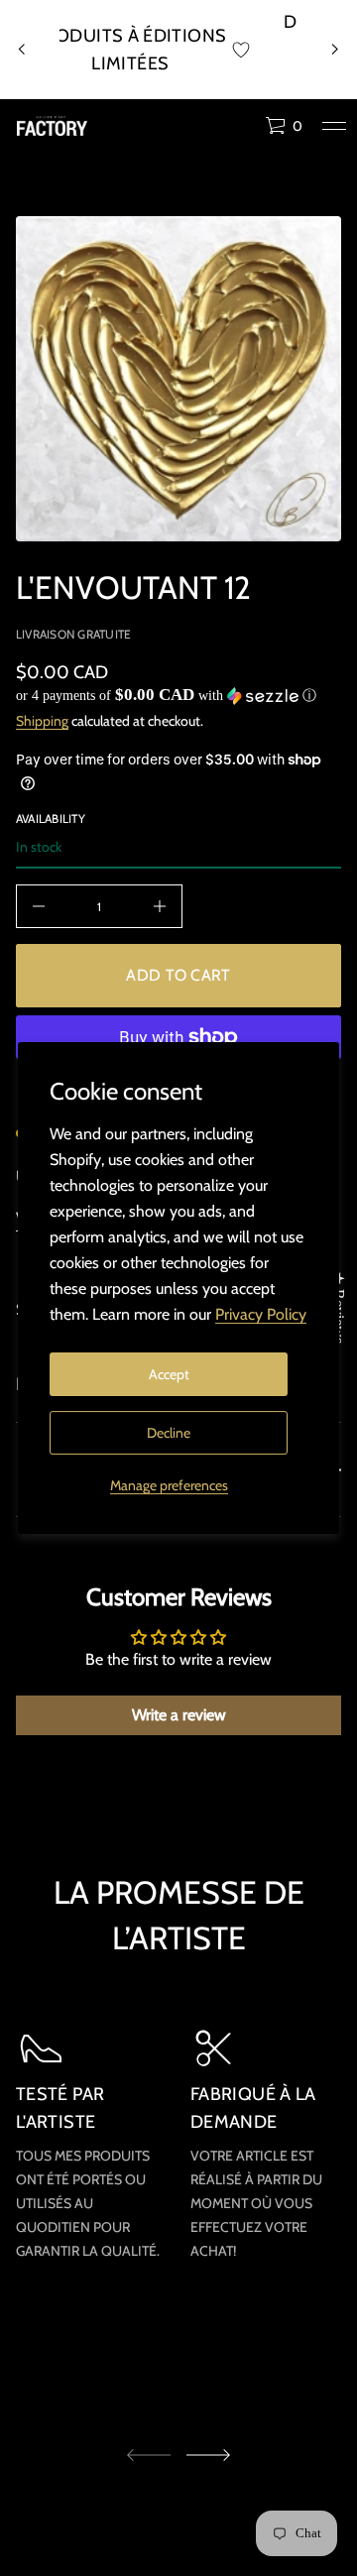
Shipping (42, 721)
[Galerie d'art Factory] (52, 126)
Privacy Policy (261, 1314)
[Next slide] (208, 2455)
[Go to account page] (243, 130)
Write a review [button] (179, 1715)
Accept (169, 1374)
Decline (169, 1433)
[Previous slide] (22, 50)
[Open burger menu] (334, 126)
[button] (284, 126)
